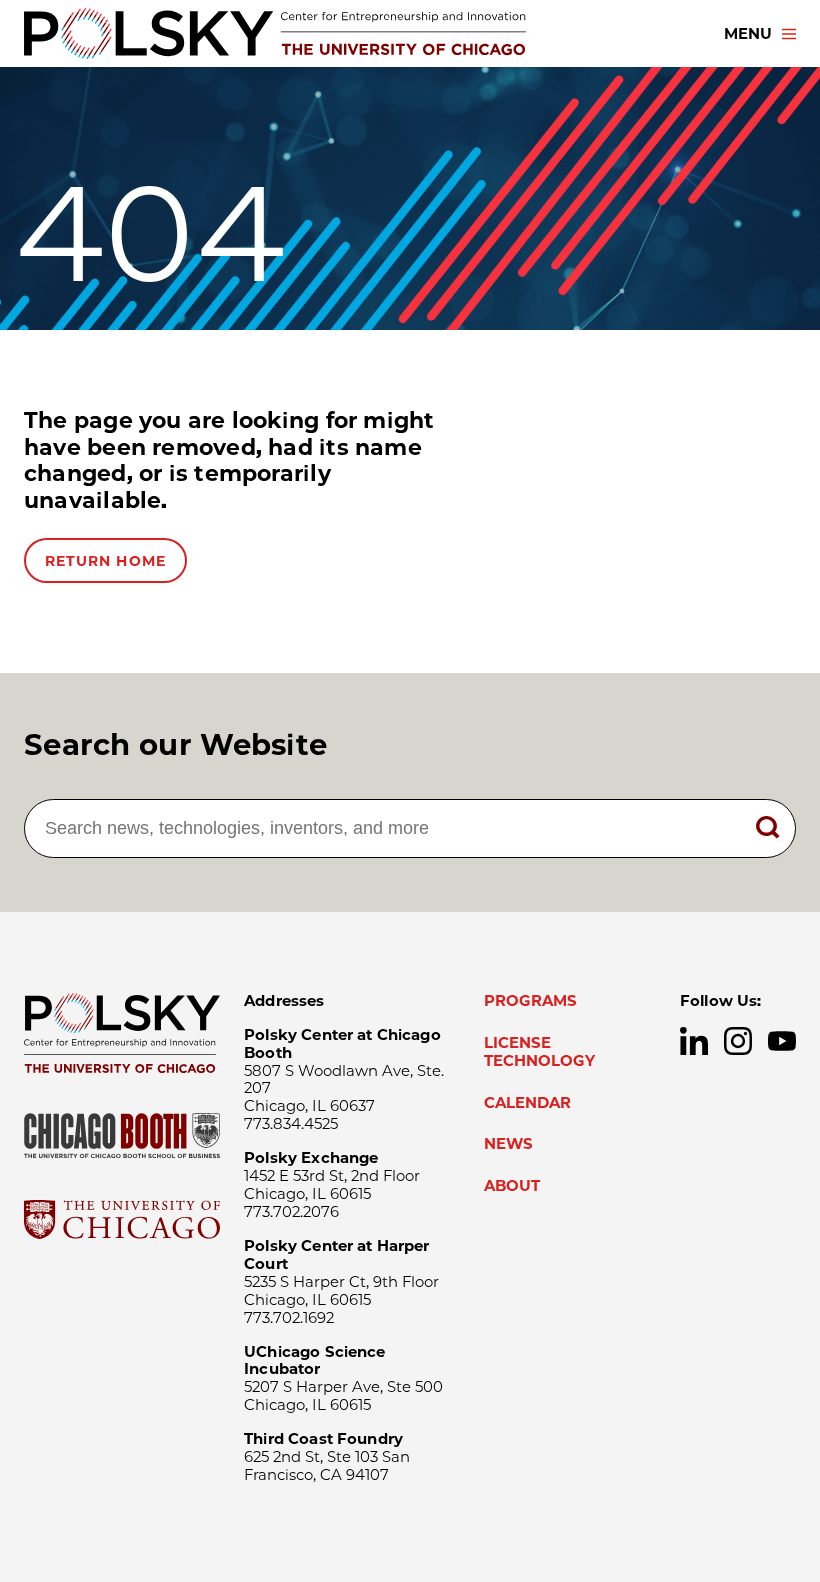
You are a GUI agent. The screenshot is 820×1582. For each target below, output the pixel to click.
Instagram (738, 1041)
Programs (530, 1001)
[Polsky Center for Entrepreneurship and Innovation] (275, 33)
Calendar (527, 1103)
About (512, 1186)
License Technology (539, 1052)
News (508, 1144)
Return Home (105, 561)
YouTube (782, 1041)
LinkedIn (694, 1041)
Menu (748, 34)
